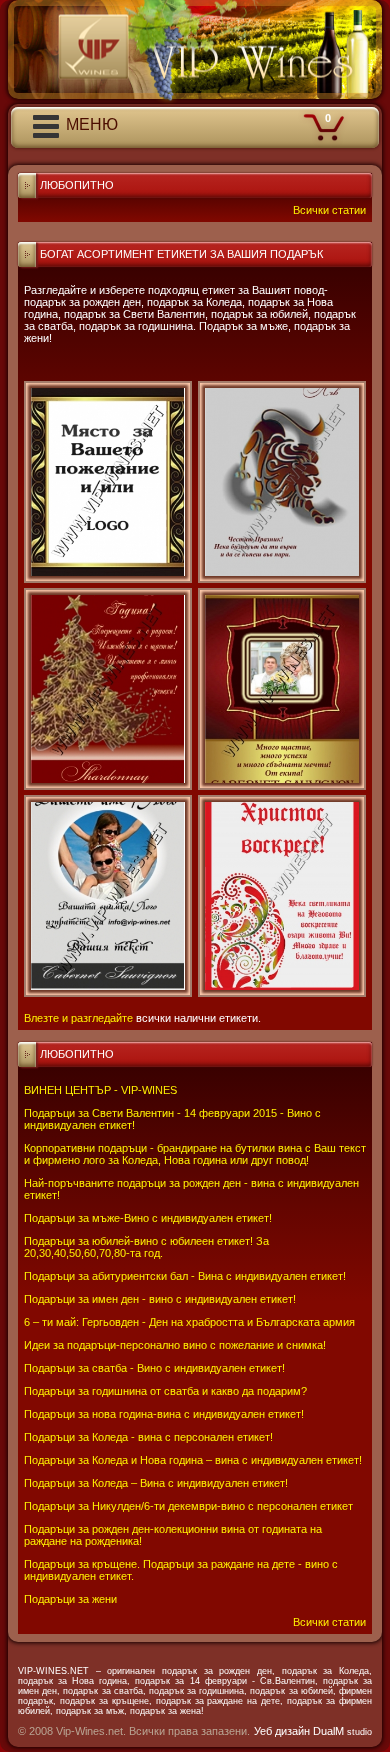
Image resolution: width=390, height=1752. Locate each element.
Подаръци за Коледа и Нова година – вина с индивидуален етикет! (193, 1460)
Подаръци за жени (70, 1599)
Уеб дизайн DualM (313, 1731)
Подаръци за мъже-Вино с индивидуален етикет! (148, 1218)
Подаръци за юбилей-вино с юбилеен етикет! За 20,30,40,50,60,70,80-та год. (146, 1247)
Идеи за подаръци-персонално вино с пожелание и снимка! (175, 1345)
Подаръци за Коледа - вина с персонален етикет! (148, 1437)
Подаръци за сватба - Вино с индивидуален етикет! (154, 1368)
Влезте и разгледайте (78, 1018)
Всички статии (329, 1622)
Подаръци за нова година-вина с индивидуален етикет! (164, 1414)
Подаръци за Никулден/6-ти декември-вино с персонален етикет (188, 1506)
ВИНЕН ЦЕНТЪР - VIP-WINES (100, 1090)
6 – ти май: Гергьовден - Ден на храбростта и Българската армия (189, 1322)
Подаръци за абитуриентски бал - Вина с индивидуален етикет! (185, 1276)
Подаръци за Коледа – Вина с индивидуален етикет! (156, 1483)
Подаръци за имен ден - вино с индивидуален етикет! (160, 1299)
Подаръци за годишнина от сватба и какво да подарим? (165, 1391)
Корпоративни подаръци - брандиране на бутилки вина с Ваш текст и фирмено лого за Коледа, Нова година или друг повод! (195, 1154)
